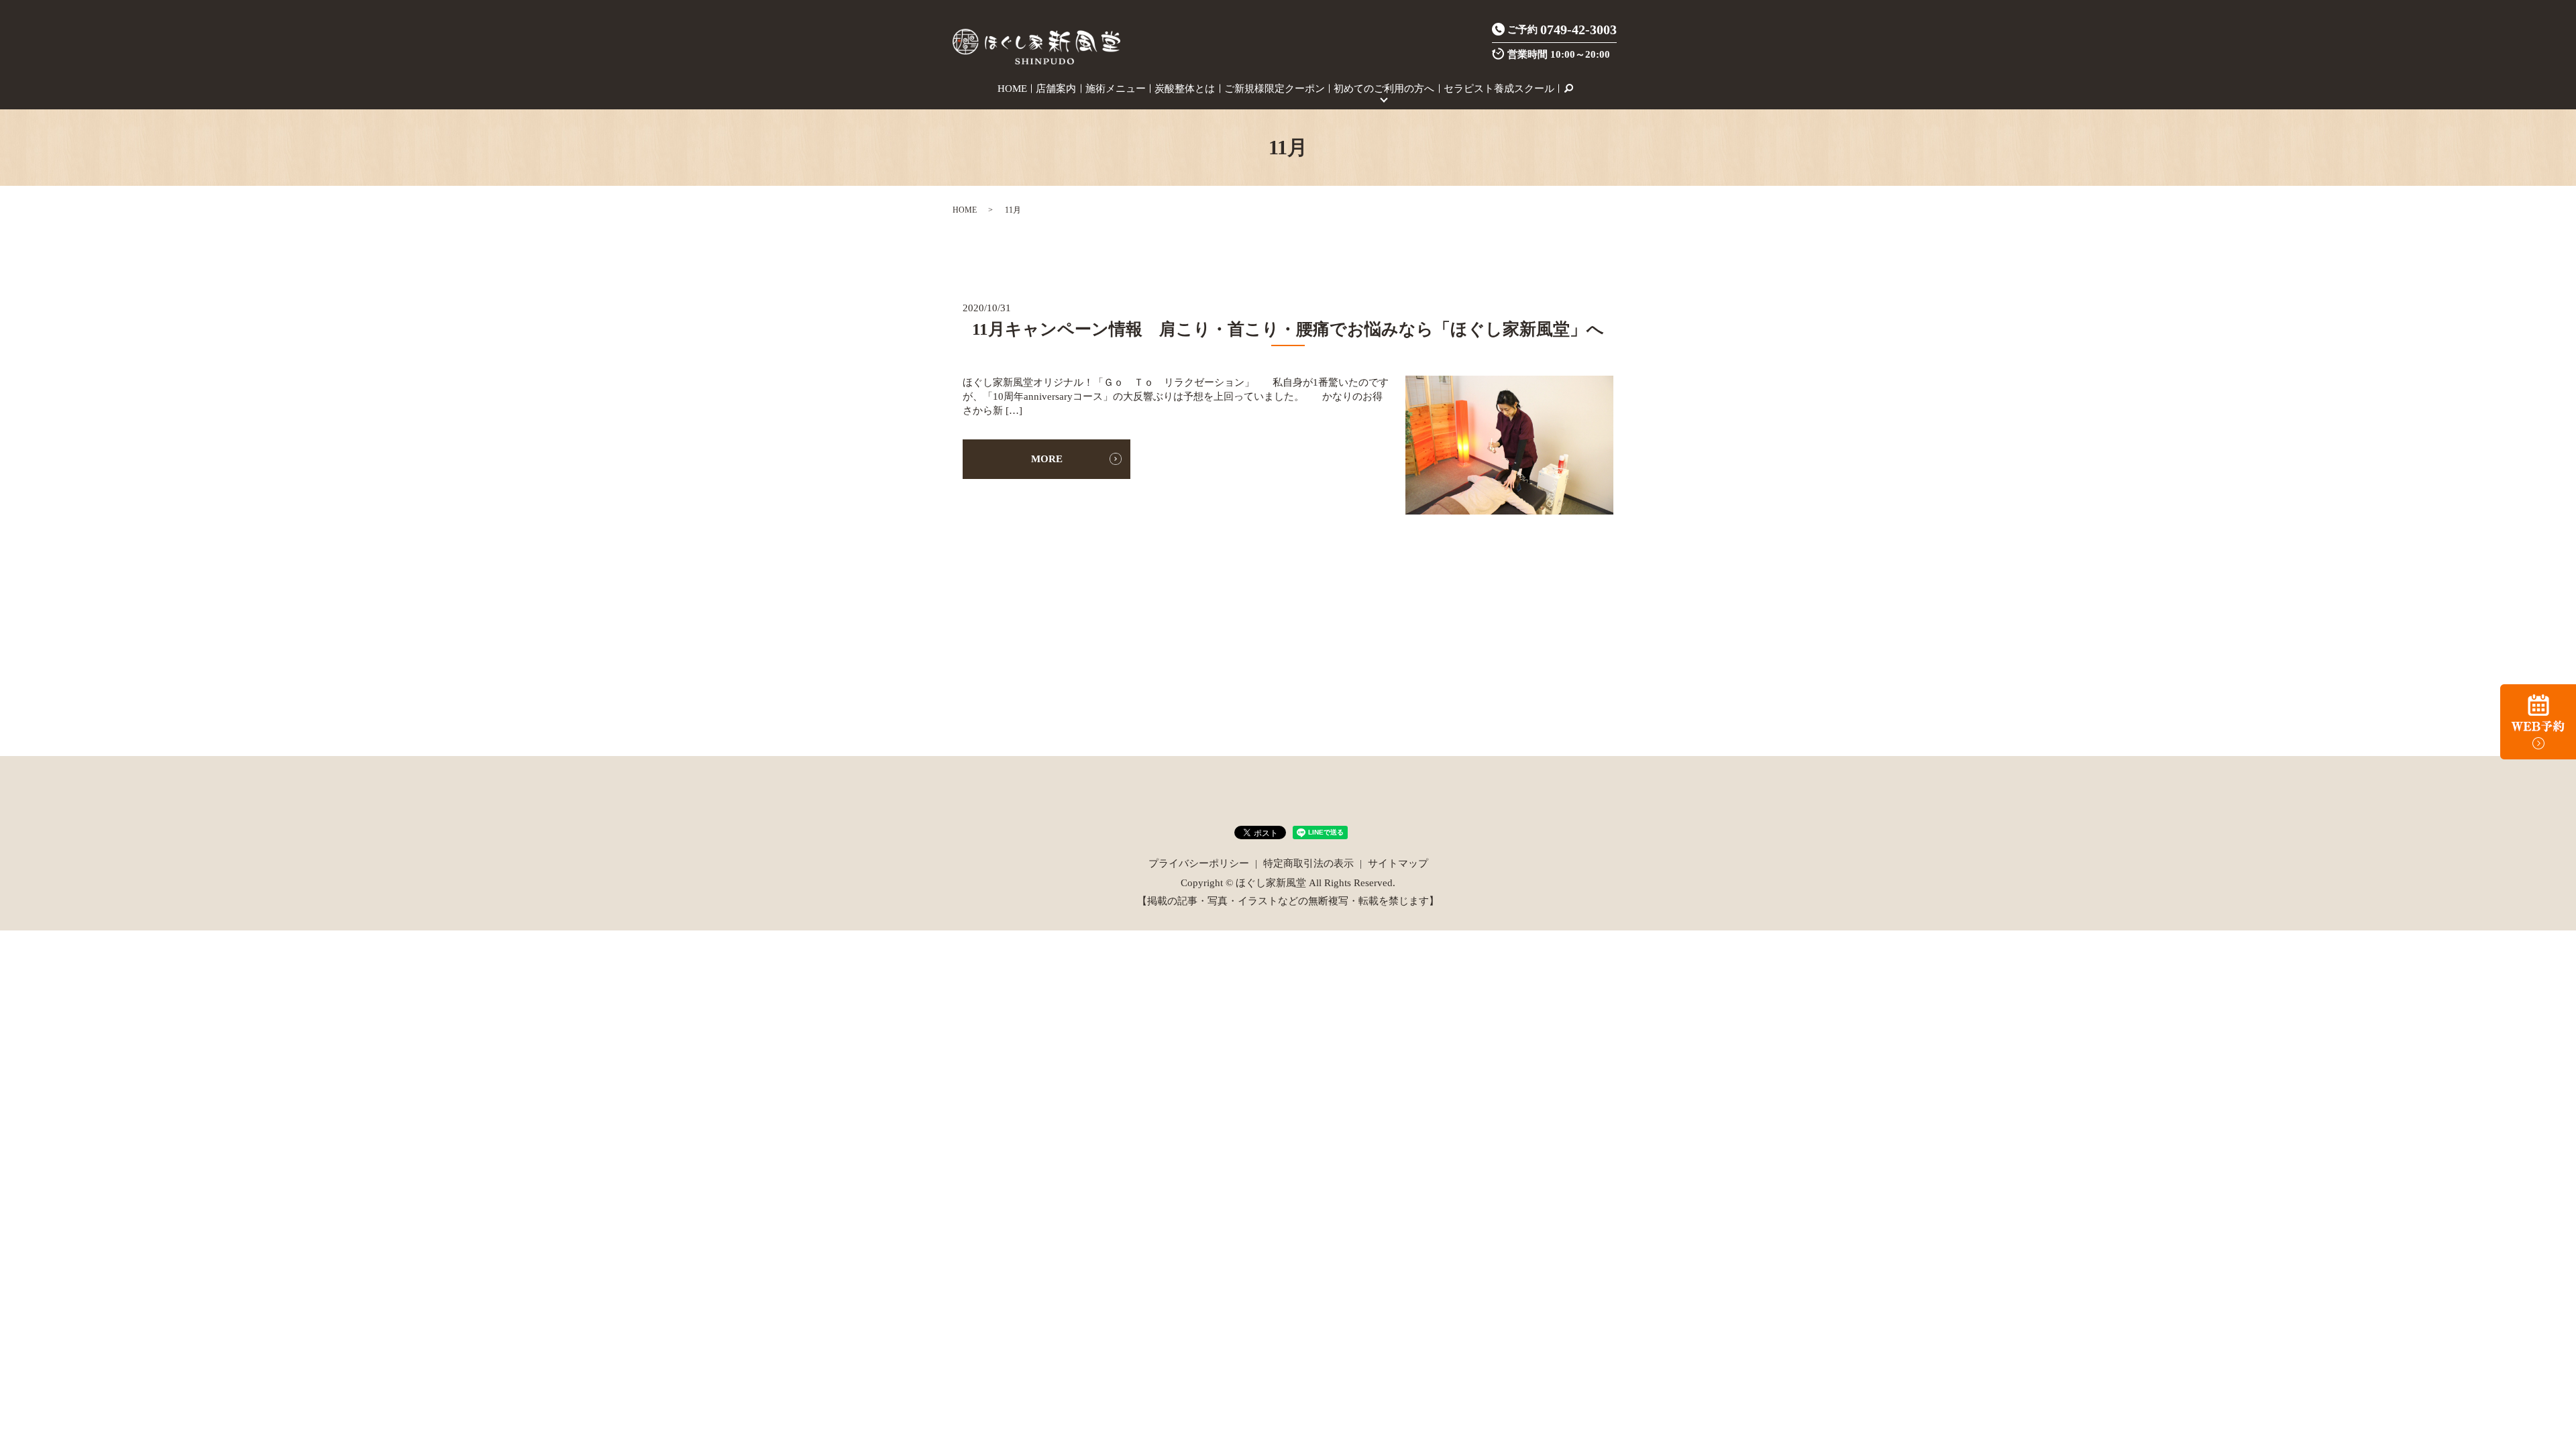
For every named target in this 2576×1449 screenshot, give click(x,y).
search (1568, 89)
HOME (1012, 89)
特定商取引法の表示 (1308, 863)
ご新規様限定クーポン (1275, 89)
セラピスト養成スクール (1499, 89)
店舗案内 (1056, 89)
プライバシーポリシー (1199, 863)
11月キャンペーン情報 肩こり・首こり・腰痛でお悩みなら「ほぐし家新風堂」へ (1288, 329)
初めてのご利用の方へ (1384, 89)
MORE (1047, 459)
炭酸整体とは (1185, 89)
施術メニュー (1116, 89)
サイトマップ (1398, 863)
